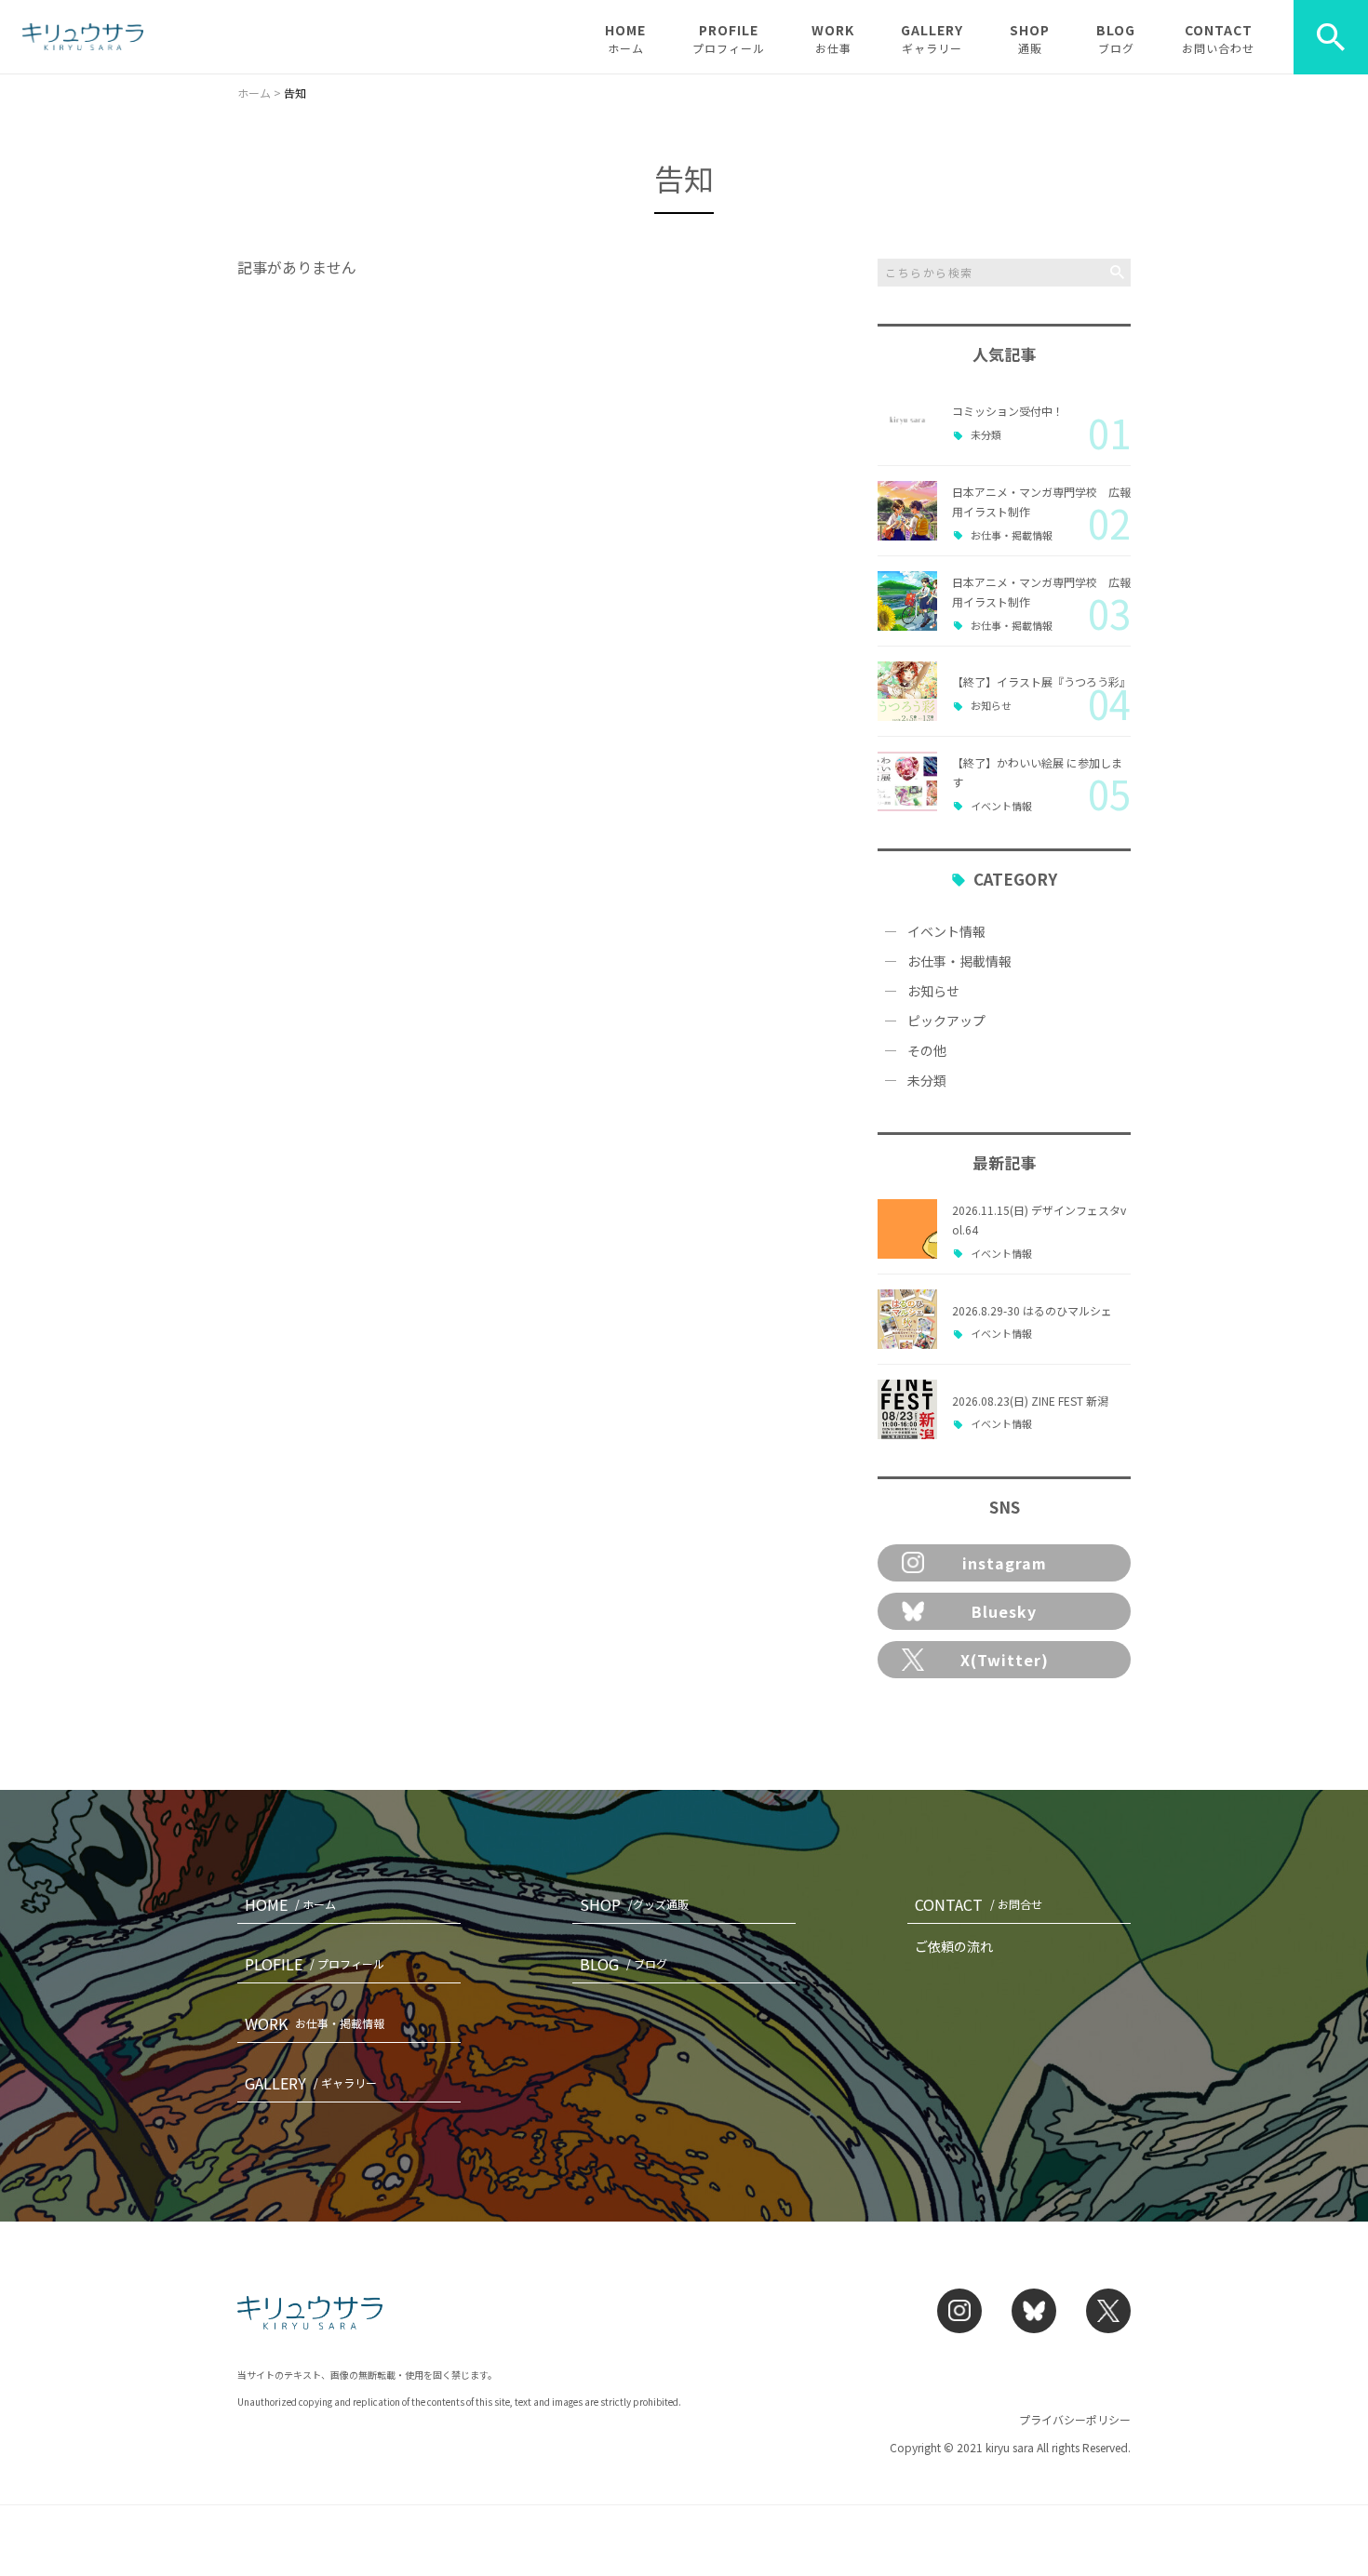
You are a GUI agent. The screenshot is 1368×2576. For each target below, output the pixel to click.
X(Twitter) (1005, 1660)
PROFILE (729, 38)
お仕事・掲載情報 (1012, 535)
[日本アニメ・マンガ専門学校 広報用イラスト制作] (907, 511)
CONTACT (1218, 38)
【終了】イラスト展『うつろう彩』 (1041, 681)
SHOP (1030, 38)
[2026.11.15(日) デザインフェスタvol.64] (907, 1229)
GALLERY (932, 38)
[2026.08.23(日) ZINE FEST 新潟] (907, 1409)
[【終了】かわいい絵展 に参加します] (907, 781)
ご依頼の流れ (954, 1946)
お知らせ (991, 706)
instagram (1005, 1563)
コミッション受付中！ (1008, 411)
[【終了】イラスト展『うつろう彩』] (907, 691)
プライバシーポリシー (1075, 2419)
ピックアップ (946, 1021)
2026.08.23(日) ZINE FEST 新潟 (1030, 1401)
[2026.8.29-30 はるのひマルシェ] (907, 1319)
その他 (927, 1050)
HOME (625, 38)
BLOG (1116, 38)
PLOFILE (315, 1964)
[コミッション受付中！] (907, 420)
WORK (833, 38)
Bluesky (1004, 1611)
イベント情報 (1001, 806)
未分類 (986, 435)
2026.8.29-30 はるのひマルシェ (1032, 1310)
